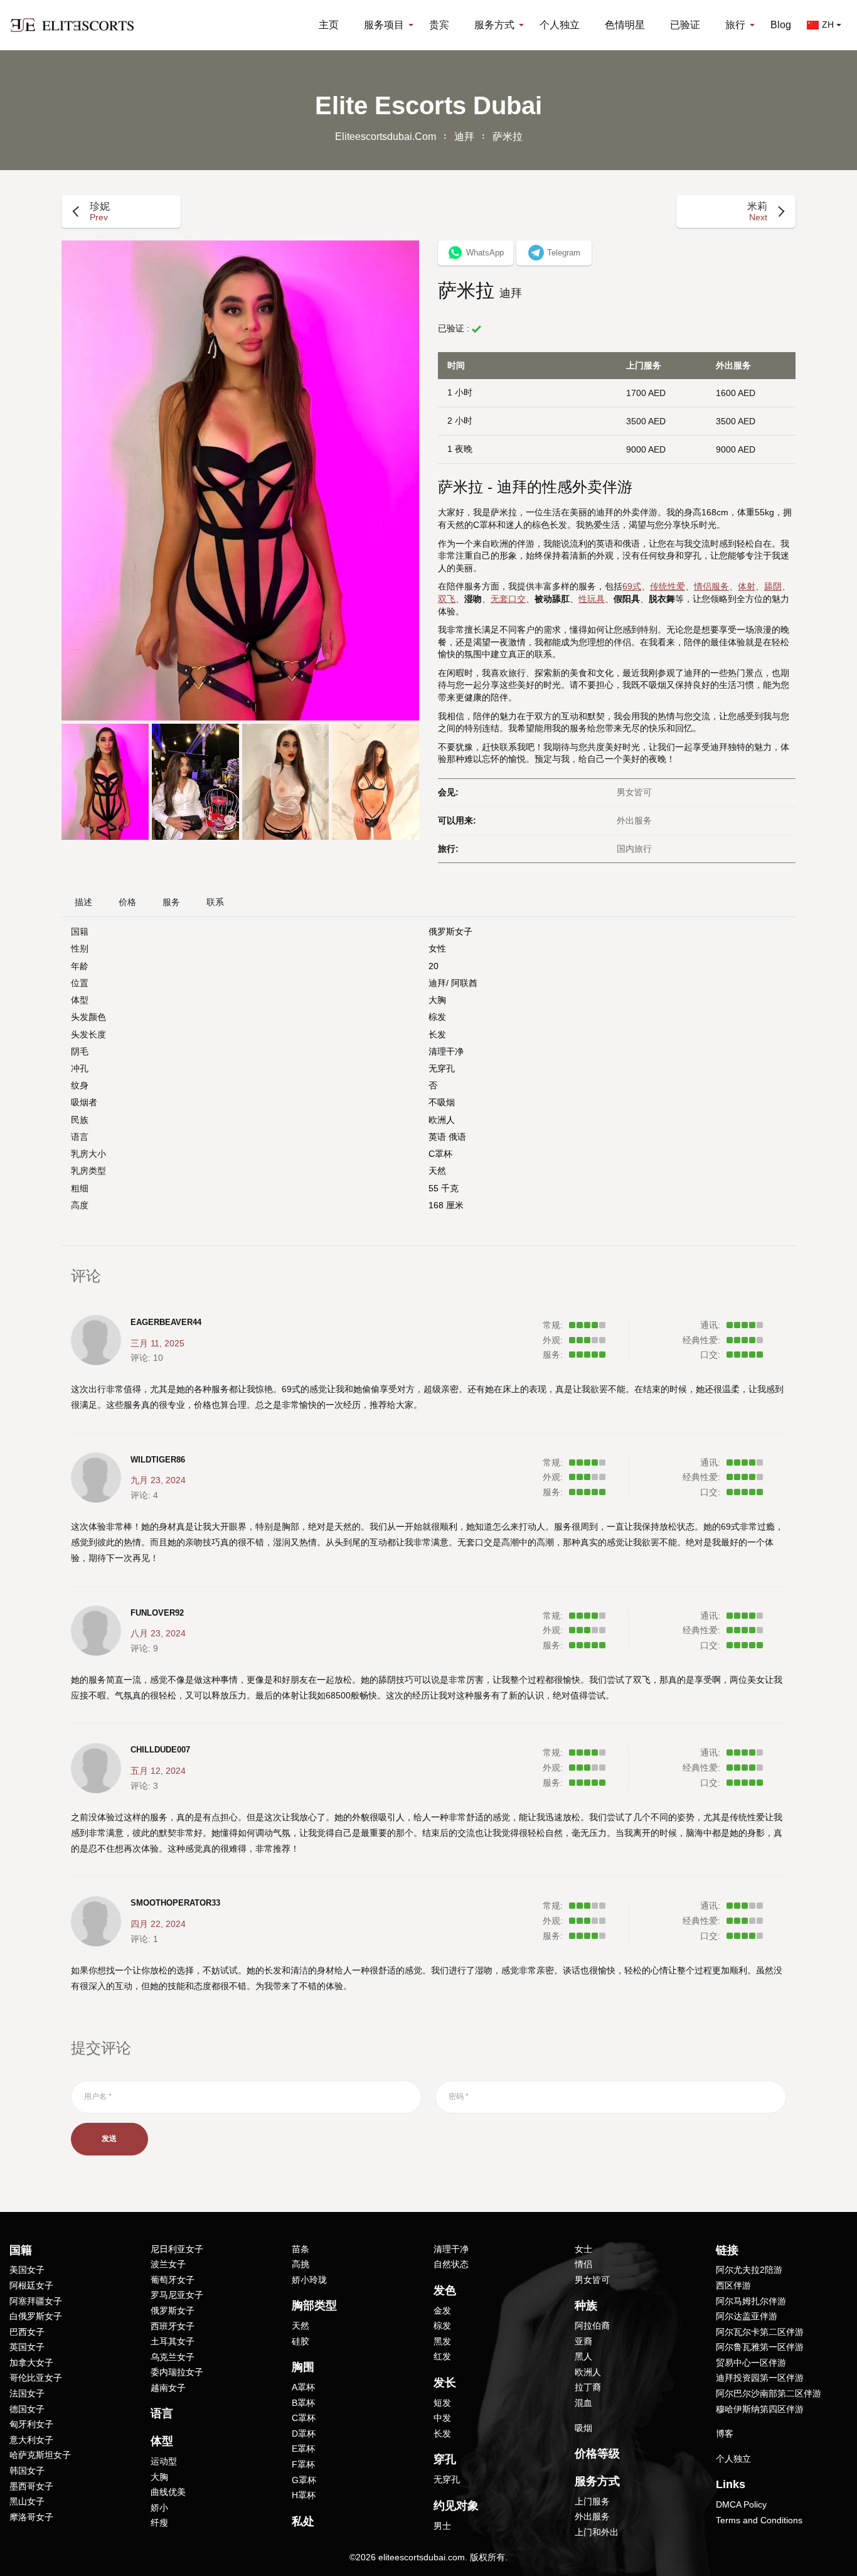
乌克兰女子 (173, 2357)
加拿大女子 (31, 2363)
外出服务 (592, 2516)
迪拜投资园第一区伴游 (760, 2378)
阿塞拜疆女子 (36, 2301)
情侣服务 (711, 586)
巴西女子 (27, 2332)
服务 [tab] (171, 902)
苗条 (301, 2249)
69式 (632, 586)
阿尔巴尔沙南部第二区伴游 (769, 2393)
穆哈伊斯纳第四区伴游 (760, 2409)
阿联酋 (464, 983)
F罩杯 (303, 2464)
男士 (442, 2526)
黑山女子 (27, 2501)
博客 (725, 2434)
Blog (781, 25)
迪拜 (464, 137)
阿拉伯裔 (592, 2326)
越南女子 (168, 2388)
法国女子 (27, 2393)
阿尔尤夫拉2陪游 (749, 2270)
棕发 (437, 1017)
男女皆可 (592, 2280)
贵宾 (439, 25)
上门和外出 (597, 2532)
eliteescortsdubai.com (386, 137)
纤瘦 (159, 2523)
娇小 (159, 2508)
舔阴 (773, 586)
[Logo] (72, 25)
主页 (329, 25)
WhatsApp (485, 253)
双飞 (447, 599)
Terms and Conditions (759, 2520)
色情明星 (625, 25)
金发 (442, 2310)
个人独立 (560, 25)
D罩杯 (304, 2434)
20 (434, 966)
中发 (442, 2418)
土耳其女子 (173, 2341)
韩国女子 (27, 2471)
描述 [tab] (83, 902)
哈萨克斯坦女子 (40, 2455)
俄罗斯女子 (450, 931)
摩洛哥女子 (31, 2517)
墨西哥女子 (31, 2486)
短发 (442, 2403)
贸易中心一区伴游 (751, 2363)
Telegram (564, 253)
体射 (747, 586)
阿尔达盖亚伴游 (747, 2316)
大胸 (437, 1000)
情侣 (583, 2264)
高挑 (301, 2264)
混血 (583, 2403)
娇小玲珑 (309, 2280)
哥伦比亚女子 (36, 2378)
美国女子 (27, 2270)
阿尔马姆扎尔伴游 (751, 2301)
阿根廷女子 (31, 2285)
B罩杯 (303, 2403)
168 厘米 (446, 1205)
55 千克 (444, 1188)
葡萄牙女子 (173, 2280)
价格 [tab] (127, 902)
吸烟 (583, 2428)
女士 (583, 2249)
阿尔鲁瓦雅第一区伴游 (760, 2347)
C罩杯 (440, 1154)
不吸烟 (442, 1102)
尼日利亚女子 (177, 2249)
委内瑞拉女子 (177, 2372)
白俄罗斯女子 (36, 2316)
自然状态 (451, 2264)
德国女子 (27, 2409)
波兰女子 (168, 2264)
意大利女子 (31, 2440)
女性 (437, 948)
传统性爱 (668, 586)
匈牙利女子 (31, 2424)
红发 (442, 2356)
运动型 (164, 2461)
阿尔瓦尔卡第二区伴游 (760, 2332)
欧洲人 (442, 1120)
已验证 (685, 25)
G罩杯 (304, 2480)
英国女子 (27, 2347)
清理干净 (446, 1051)
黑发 (442, 2341)
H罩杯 (304, 2495)
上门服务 (592, 2501)
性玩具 (592, 599)
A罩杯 (303, 2387)
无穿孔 (442, 1068)
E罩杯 (303, 2449)
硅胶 (301, 2341)
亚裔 (583, 2341)
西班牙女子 (173, 2326)
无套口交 (508, 599)
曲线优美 (168, 2492)
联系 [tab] (215, 902)
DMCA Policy (741, 2504)
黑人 (583, 2356)
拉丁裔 (588, 2387)
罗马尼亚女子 (177, 2295)
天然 (437, 1171)
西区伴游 (733, 2285)
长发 (437, 1034)
